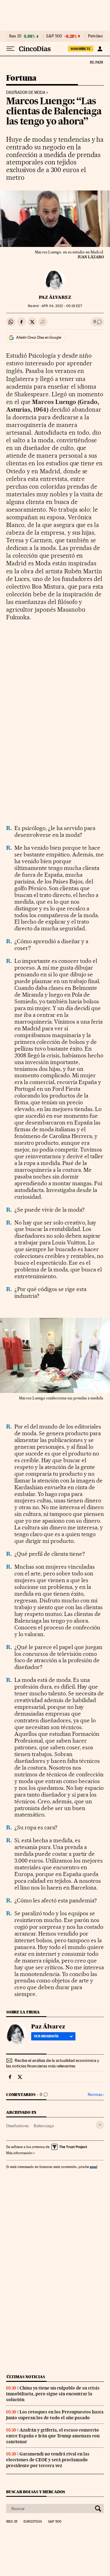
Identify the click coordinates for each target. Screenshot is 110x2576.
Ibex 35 (15, 36)
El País (96, 62)
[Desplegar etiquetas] (100, 2125)
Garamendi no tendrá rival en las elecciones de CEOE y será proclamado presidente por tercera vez (48, 2460)
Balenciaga (44, 2126)
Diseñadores (17, 2126)
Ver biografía (46, 2036)
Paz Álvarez (55, 297)
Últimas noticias (26, 2377)
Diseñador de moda (26, 93)
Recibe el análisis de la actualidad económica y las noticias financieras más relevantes (53, 2063)
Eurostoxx (33, 2522)
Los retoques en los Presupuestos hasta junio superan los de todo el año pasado (55, 2415)
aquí (94, 2167)
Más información (19, 2153)
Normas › (96, 2095)
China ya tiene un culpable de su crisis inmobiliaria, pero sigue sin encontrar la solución (53, 2394)
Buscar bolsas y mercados (36, 2492)
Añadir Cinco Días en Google (39, 337)
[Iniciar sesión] (100, 49)
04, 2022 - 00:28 (62, 306)
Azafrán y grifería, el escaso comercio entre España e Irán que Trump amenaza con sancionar (53, 2436)
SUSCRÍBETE (81, 49)
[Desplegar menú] (10, 49)
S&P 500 (54, 36)
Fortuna (21, 78)
